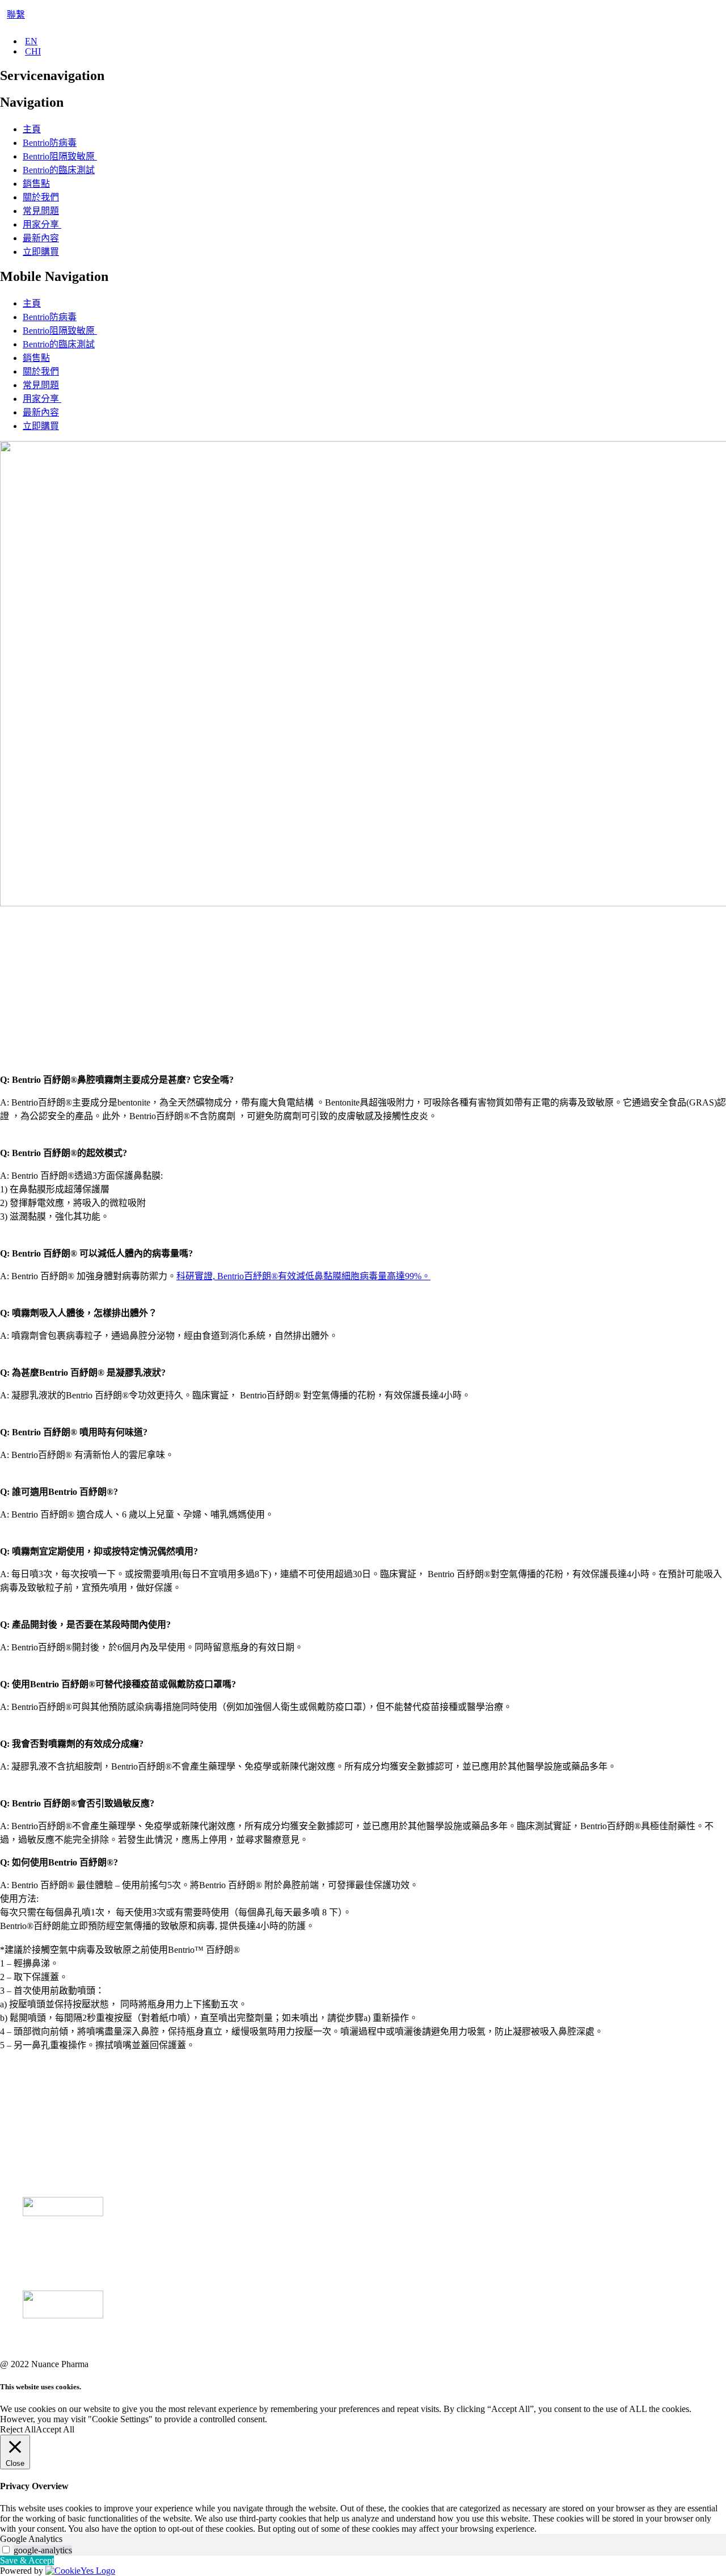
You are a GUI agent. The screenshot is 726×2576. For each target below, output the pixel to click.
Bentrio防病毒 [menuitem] (50, 143)
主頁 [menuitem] (32, 129)
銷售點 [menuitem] (36, 184)
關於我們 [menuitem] (41, 197)
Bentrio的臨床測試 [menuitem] (59, 170)
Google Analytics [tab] (31, 2539)
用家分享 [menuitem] (42, 224)
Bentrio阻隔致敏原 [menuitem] (60, 156)
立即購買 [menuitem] (41, 252)
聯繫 (16, 14)
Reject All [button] (18, 2429)
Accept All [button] (55, 2429)
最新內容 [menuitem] (41, 238)
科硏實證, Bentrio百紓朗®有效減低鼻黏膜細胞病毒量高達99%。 (303, 1276)
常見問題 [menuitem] (41, 211)
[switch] (6, 2550)
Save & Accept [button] (27, 2560)
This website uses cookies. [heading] (41, 2387)
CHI (33, 51)
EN (31, 41)
